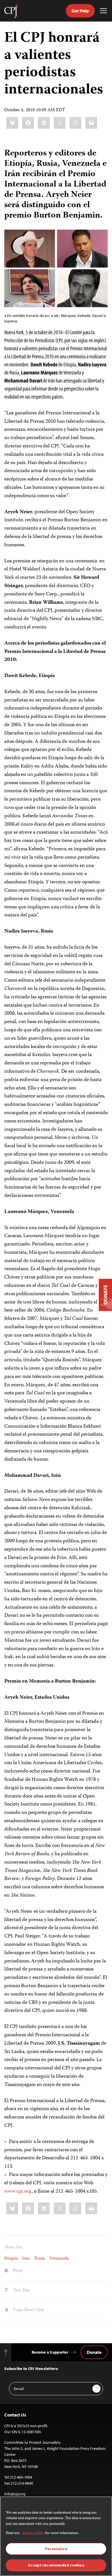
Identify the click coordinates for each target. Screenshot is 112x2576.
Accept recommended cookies (56, 2565)
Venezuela (59, 2259)
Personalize (56, 2549)
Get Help (80, 11)
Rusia (40, 2259)
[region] (56, 2536)
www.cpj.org (18, 2191)
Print (17, 2271)
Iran (26, 2259)
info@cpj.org (15, 2494)
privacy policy (33, 2533)
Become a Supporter (50, 2352)
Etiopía (11, 2259)
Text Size (21, 2291)
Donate (94, 2352)
